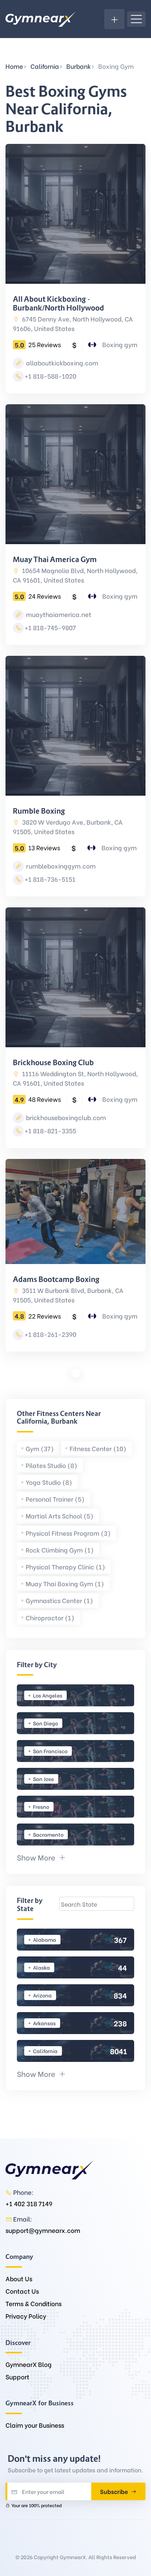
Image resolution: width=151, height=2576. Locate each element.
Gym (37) (40, 1448)
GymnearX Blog (29, 2364)
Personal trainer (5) (55, 1499)
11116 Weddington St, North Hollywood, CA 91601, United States (75, 1078)
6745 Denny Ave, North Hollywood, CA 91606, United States (73, 324)
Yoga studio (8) (49, 1482)
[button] (41, 1857)
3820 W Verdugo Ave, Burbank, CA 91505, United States (68, 827)
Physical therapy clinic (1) (65, 1567)
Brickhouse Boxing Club (53, 1063)
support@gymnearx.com (43, 2230)
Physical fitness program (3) (68, 1533)
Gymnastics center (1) (59, 1600)
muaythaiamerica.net (58, 614)
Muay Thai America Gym (55, 560)
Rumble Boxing (39, 811)
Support (17, 2377)
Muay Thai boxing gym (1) (65, 1583)
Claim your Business (35, 2425)
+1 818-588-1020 (50, 376)
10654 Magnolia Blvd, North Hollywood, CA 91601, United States (75, 575)
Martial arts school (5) (60, 1516)
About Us (19, 2278)
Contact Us (22, 2291)
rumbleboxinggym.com (60, 866)
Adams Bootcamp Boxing (56, 1279)
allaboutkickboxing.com (61, 363)
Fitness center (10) (98, 1448)
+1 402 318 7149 (29, 2203)
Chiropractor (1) (50, 1618)
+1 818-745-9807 (50, 627)
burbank (79, 66)
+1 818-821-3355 (50, 1131)
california (45, 66)
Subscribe (115, 2491)
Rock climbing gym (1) (60, 1550)
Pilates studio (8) (51, 1465)
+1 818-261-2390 (50, 1334)
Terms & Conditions (34, 2303)
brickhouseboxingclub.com (65, 1117)
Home (14, 66)
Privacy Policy (26, 2316)
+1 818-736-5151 (50, 879)
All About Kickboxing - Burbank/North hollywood (58, 304)
